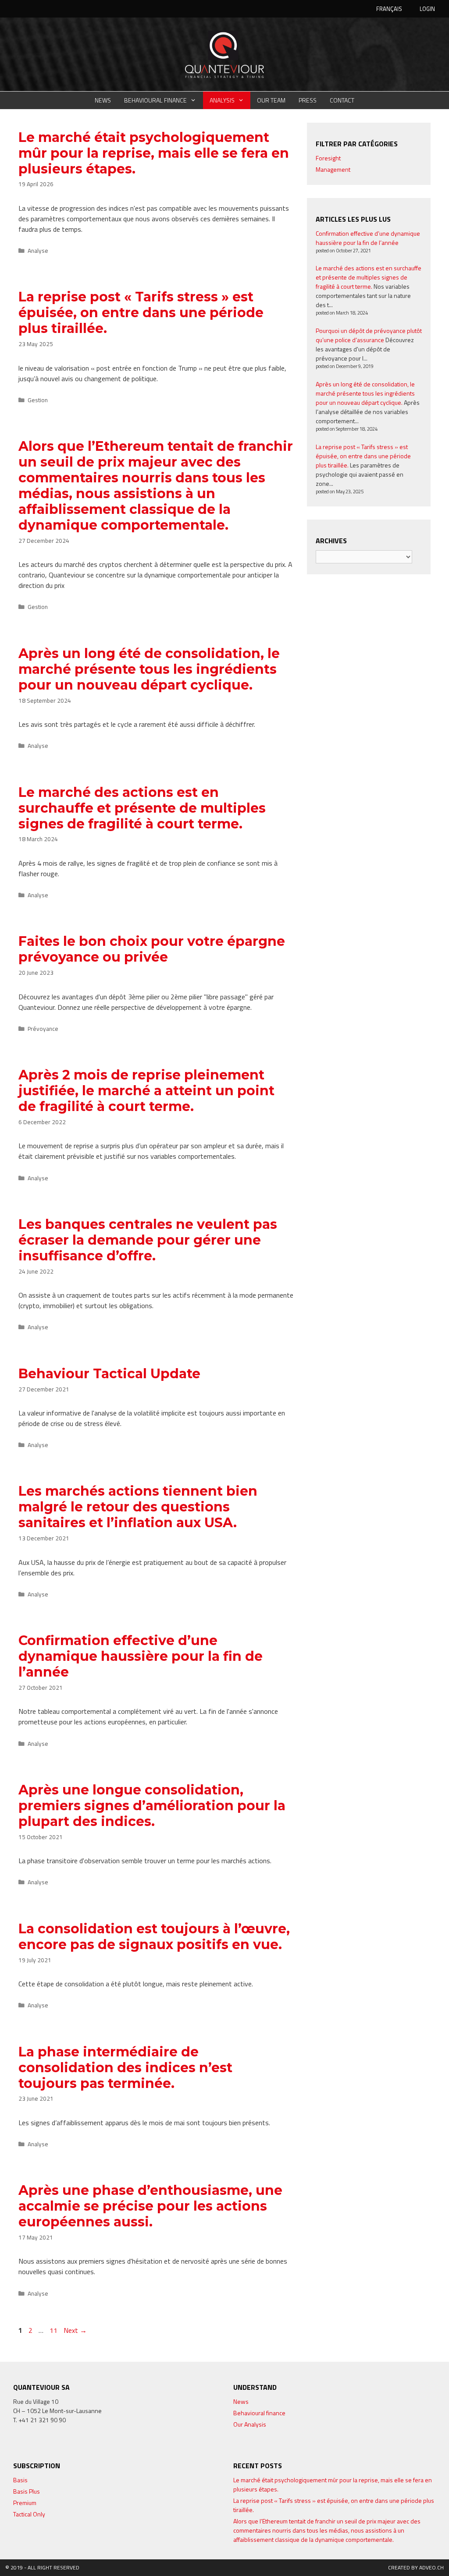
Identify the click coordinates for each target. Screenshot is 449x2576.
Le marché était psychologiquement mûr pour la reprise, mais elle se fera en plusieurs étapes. (154, 153)
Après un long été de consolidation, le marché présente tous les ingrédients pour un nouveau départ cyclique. (149, 669)
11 (54, 2330)
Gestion (38, 400)
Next (75, 2330)
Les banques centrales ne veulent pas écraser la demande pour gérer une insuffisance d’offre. (148, 1240)
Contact (342, 100)
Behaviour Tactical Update (109, 1374)
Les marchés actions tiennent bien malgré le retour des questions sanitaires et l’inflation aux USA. (138, 1507)
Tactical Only (29, 2514)
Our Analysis (250, 2424)
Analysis (222, 100)
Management (333, 169)
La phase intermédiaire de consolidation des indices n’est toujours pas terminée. (125, 2068)
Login (427, 9)
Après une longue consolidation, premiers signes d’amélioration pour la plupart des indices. (152, 1806)
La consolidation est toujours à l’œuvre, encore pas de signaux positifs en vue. (154, 1937)
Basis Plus (27, 2491)
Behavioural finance (155, 100)
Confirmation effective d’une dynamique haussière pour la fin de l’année (141, 1656)
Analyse (38, 251)
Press (308, 100)
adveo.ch (431, 2567)
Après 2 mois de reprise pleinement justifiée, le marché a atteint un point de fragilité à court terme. (146, 1091)
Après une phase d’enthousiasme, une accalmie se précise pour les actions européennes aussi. (150, 2206)
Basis (20, 2480)
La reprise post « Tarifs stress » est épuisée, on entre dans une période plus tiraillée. (141, 313)
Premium (25, 2503)
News (103, 100)
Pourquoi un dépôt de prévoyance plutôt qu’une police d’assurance (369, 335)
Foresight (328, 158)
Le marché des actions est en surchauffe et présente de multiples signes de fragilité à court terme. (142, 808)
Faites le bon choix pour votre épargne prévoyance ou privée (152, 949)
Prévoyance (43, 1029)
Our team (271, 100)
